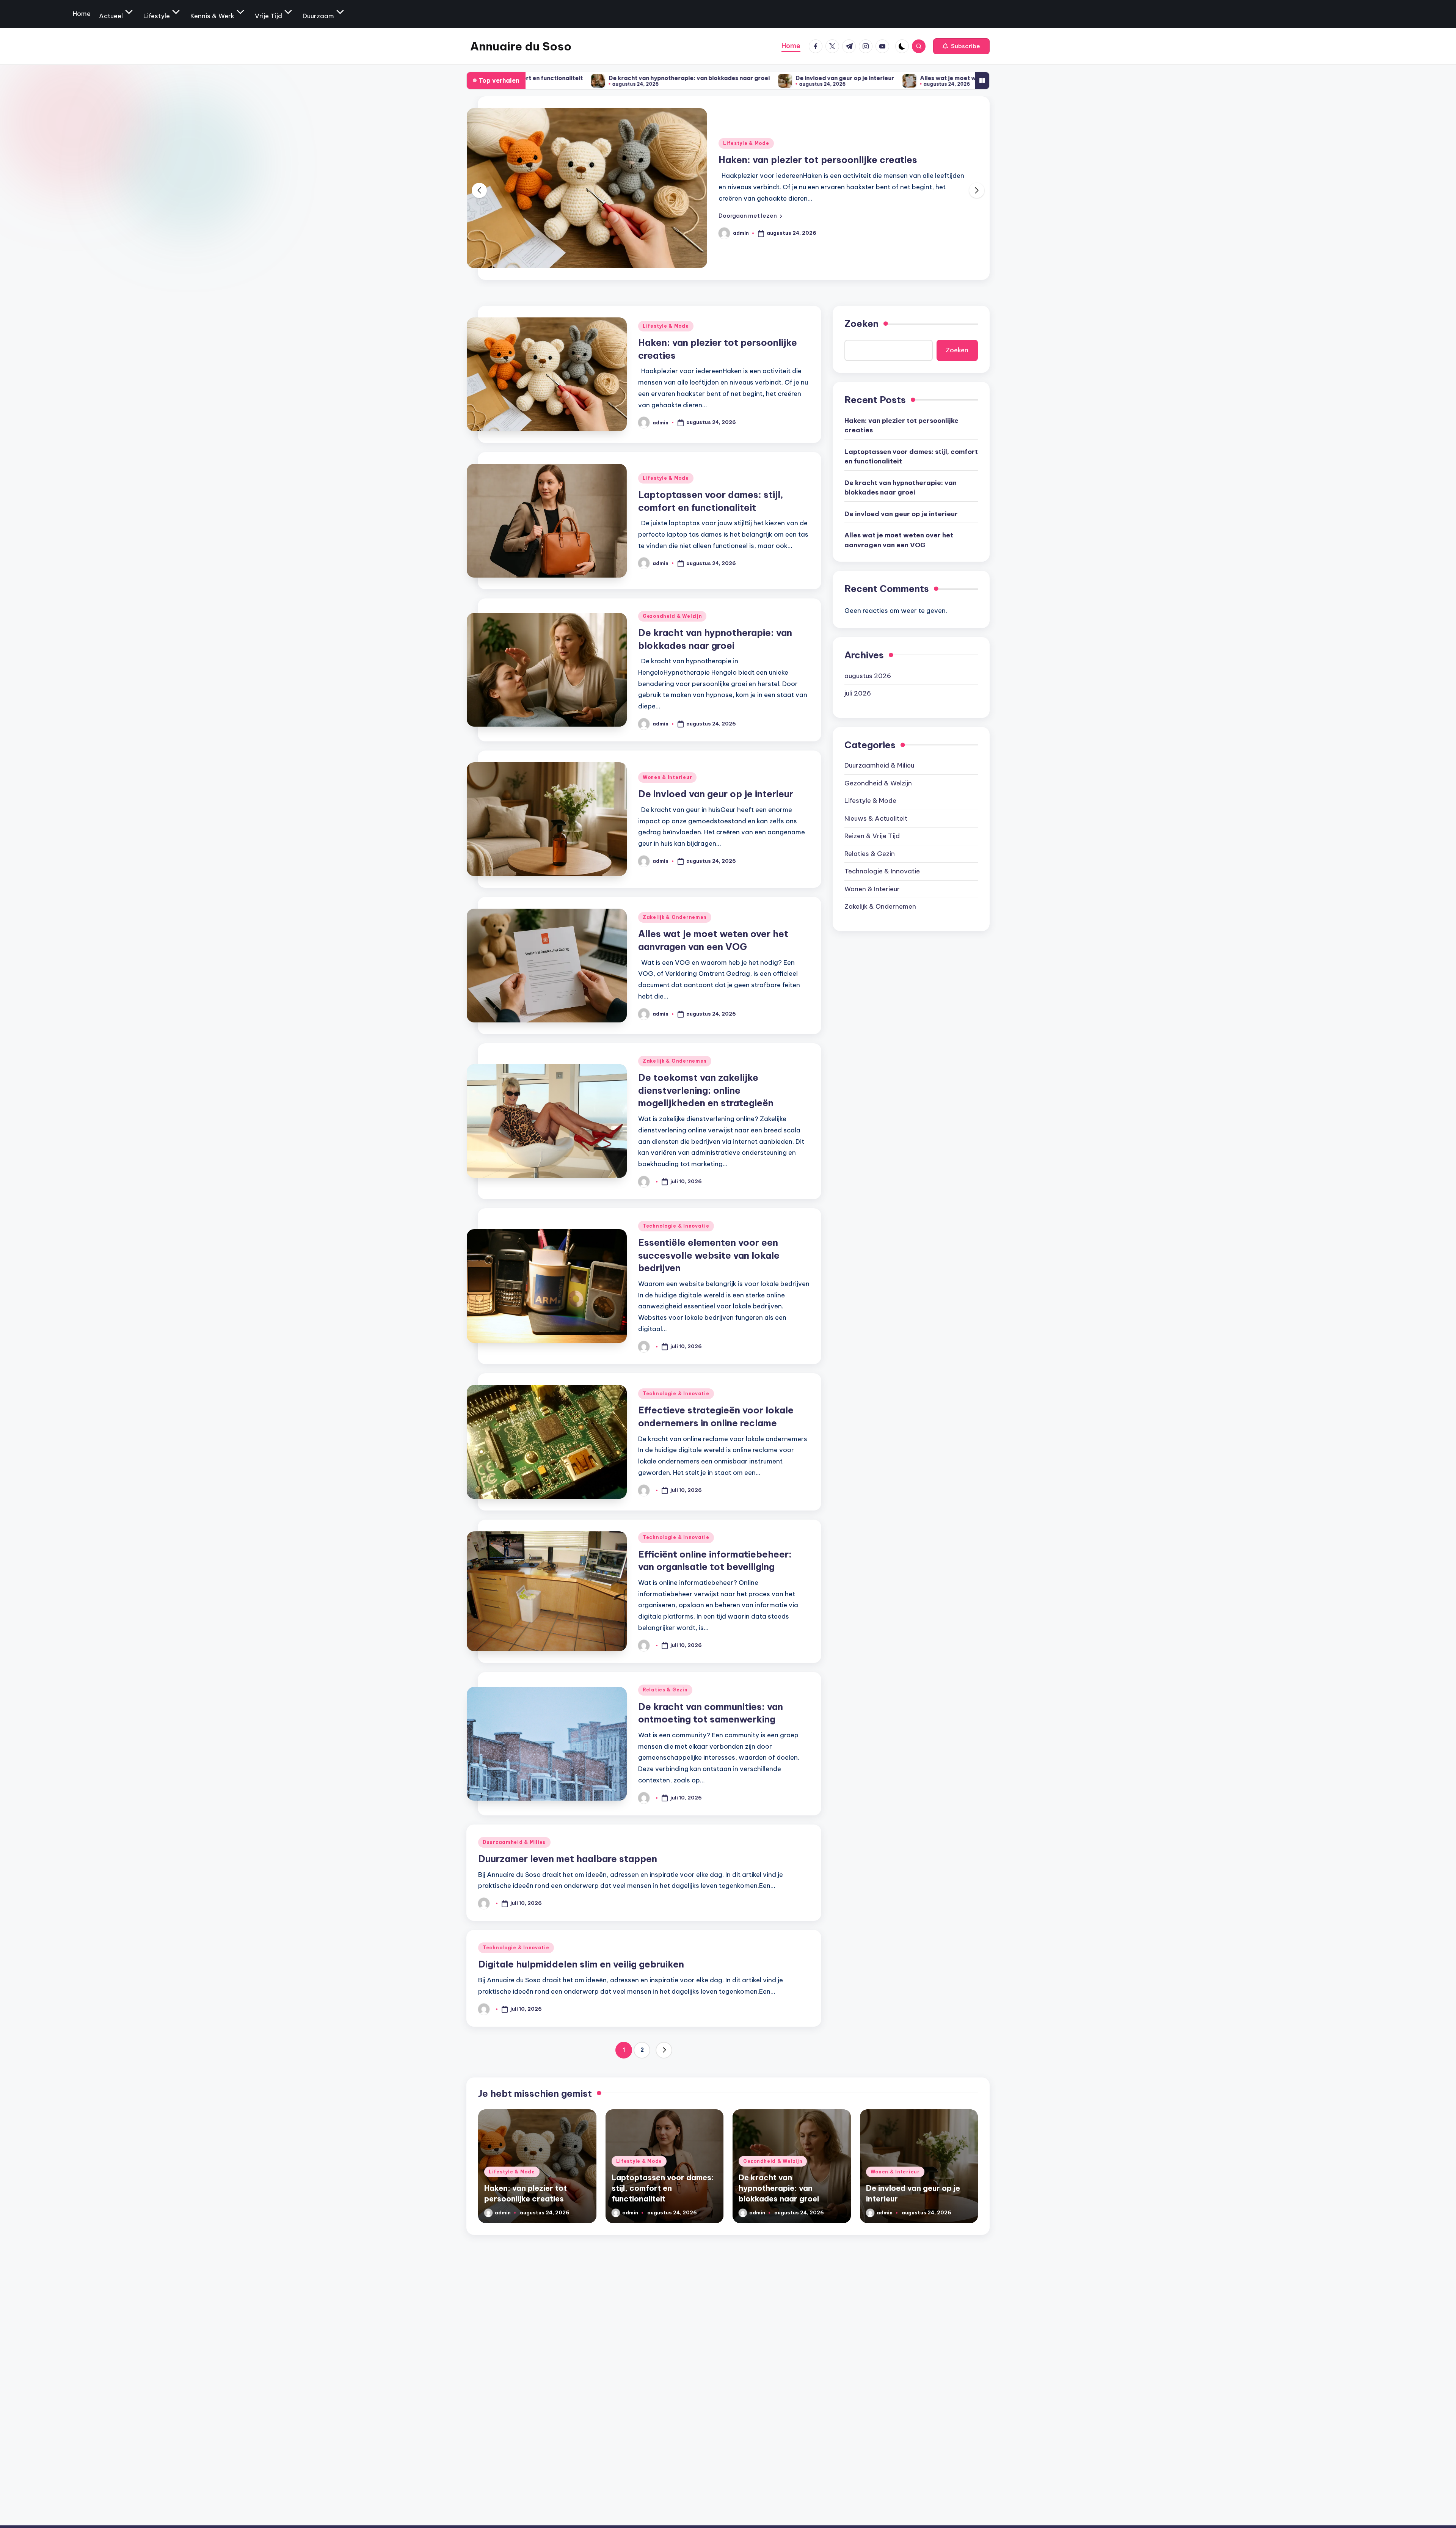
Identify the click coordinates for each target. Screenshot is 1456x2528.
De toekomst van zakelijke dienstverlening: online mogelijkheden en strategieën (706, 1090)
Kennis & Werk (212, 16)
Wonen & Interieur (667, 777)
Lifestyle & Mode (746, 137)
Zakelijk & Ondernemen (675, 917)
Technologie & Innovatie (676, 1226)
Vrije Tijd (268, 16)
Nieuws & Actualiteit (876, 818)
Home (82, 14)
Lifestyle (157, 16)
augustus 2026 (868, 675)
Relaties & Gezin (665, 1690)
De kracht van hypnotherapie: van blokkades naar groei (901, 487)
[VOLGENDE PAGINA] (664, 2050)
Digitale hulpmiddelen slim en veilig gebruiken (581, 1964)
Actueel (111, 16)
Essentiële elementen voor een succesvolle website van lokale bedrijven (709, 1255)
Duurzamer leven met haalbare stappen (568, 1859)
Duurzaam (318, 16)
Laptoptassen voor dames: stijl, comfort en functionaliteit (911, 456)
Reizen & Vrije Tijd (872, 836)
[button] (961, 46)
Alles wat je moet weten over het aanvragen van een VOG (805, 78)
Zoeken (861, 323)
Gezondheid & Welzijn (672, 616)
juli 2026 (858, 693)
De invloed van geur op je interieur (646, 78)
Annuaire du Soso (521, 46)
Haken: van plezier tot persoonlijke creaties (901, 425)
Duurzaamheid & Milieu (514, 1842)
